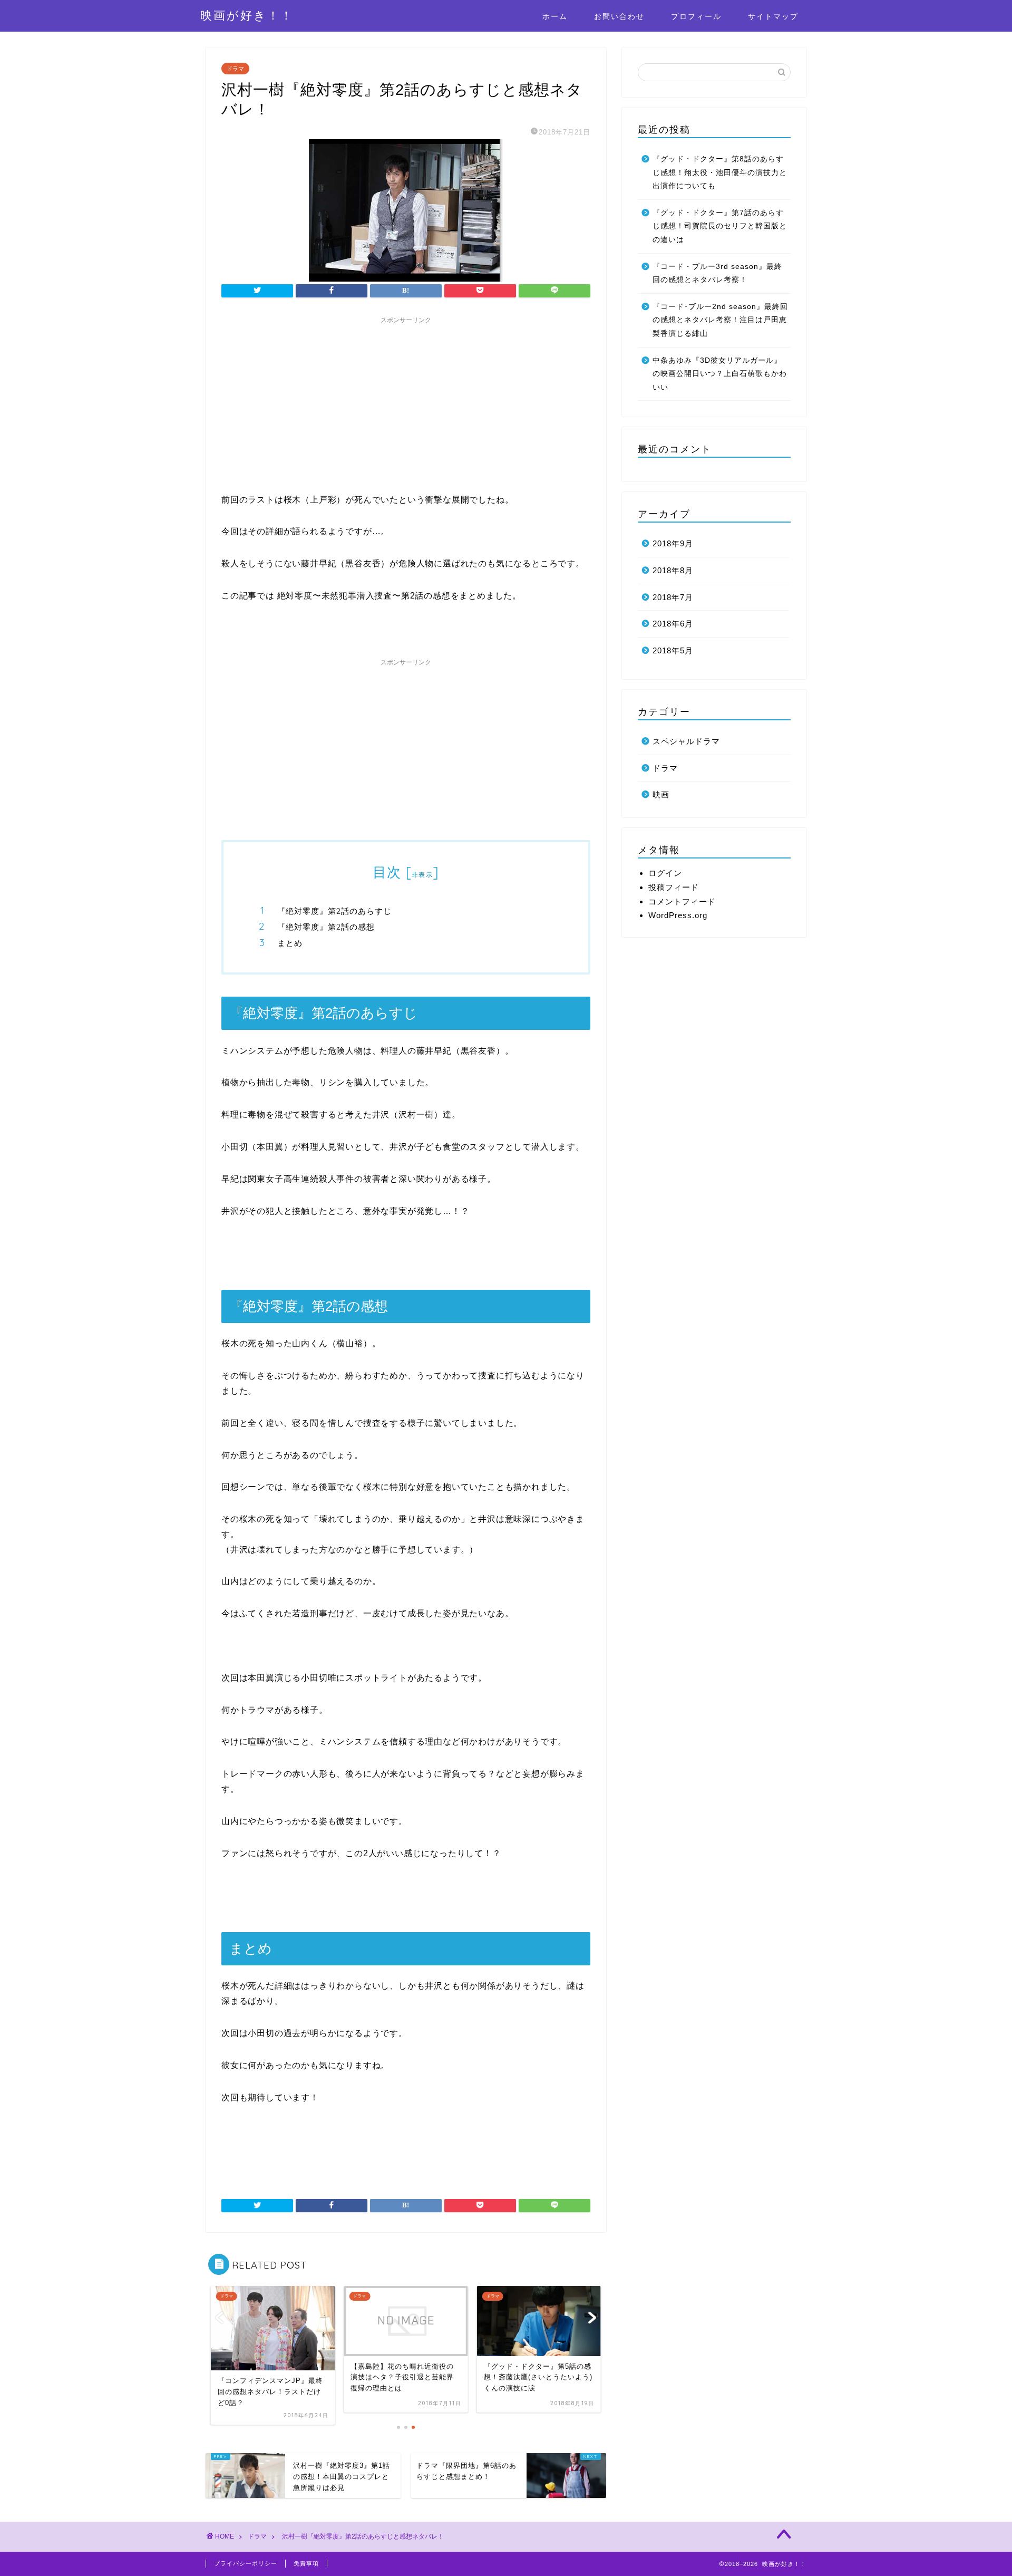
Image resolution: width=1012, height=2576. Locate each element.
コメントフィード (682, 901)
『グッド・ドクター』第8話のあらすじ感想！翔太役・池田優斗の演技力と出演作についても (720, 172)
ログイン (665, 873)
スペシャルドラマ (686, 741)
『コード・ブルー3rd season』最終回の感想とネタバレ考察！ (717, 273)
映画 (661, 794)
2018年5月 (673, 650)
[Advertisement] (406, 403)
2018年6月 (673, 624)
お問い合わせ (619, 16)
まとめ (290, 943)
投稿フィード (674, 887)
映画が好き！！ (247, 15)
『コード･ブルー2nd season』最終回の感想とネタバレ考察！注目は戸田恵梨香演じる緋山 (720, 320)
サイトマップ (773, 16)
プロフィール (696, 16)
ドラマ (235, 69)
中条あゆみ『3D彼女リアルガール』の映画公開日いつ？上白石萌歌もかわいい (720, 374)
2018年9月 (673, 543)
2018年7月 (673, 597)
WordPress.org (678, 915)
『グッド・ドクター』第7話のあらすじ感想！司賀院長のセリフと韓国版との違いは (720, 226)
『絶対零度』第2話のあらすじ (334, 911)
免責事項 (306, 2563)
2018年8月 (673, 570)
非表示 (422, 875)
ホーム (555, 16)
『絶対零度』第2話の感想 (326, 927)
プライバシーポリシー (246, 2563)
